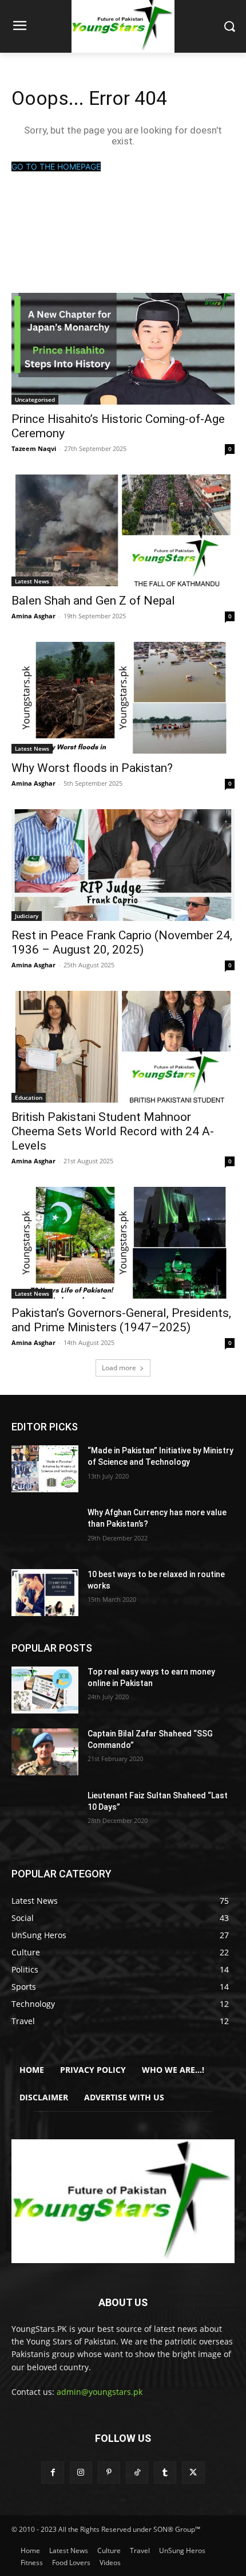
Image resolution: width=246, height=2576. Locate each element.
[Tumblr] (165, 2473)
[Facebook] (52, 2473)
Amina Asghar (33, 616)
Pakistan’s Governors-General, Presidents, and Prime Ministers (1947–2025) (121, 1320)
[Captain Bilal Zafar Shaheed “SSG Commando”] (45, 1752)
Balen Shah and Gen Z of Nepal (93, 601)
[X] (193, 2473)
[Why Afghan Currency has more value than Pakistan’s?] (45, 1531)
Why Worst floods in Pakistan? (92, 768)
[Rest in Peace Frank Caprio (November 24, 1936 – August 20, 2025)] (123, 865)
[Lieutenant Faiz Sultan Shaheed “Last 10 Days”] (45, 1814)
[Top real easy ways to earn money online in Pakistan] (45, 1690)
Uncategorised (35, 399)
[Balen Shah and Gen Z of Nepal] (123, 530)
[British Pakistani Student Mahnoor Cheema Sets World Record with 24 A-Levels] (123, 1047)
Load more (119, 1368)
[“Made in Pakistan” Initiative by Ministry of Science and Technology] (45, 1469)
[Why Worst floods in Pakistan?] (123, 698)
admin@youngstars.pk (100, 2392)
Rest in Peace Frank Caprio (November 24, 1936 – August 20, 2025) (122, 942)
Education (29, 1097)
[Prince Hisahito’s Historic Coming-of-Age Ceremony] (123, 349)
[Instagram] (81, 2473)
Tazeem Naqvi (34, 448)
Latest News (32, 581)
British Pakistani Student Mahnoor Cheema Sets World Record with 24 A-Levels (113, 1131)
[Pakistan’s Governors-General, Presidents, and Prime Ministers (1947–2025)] (123, 1243)
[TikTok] (137, 2473)
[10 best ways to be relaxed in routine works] (45, 1593)
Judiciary (27, 916)
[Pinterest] (109, 2473)
